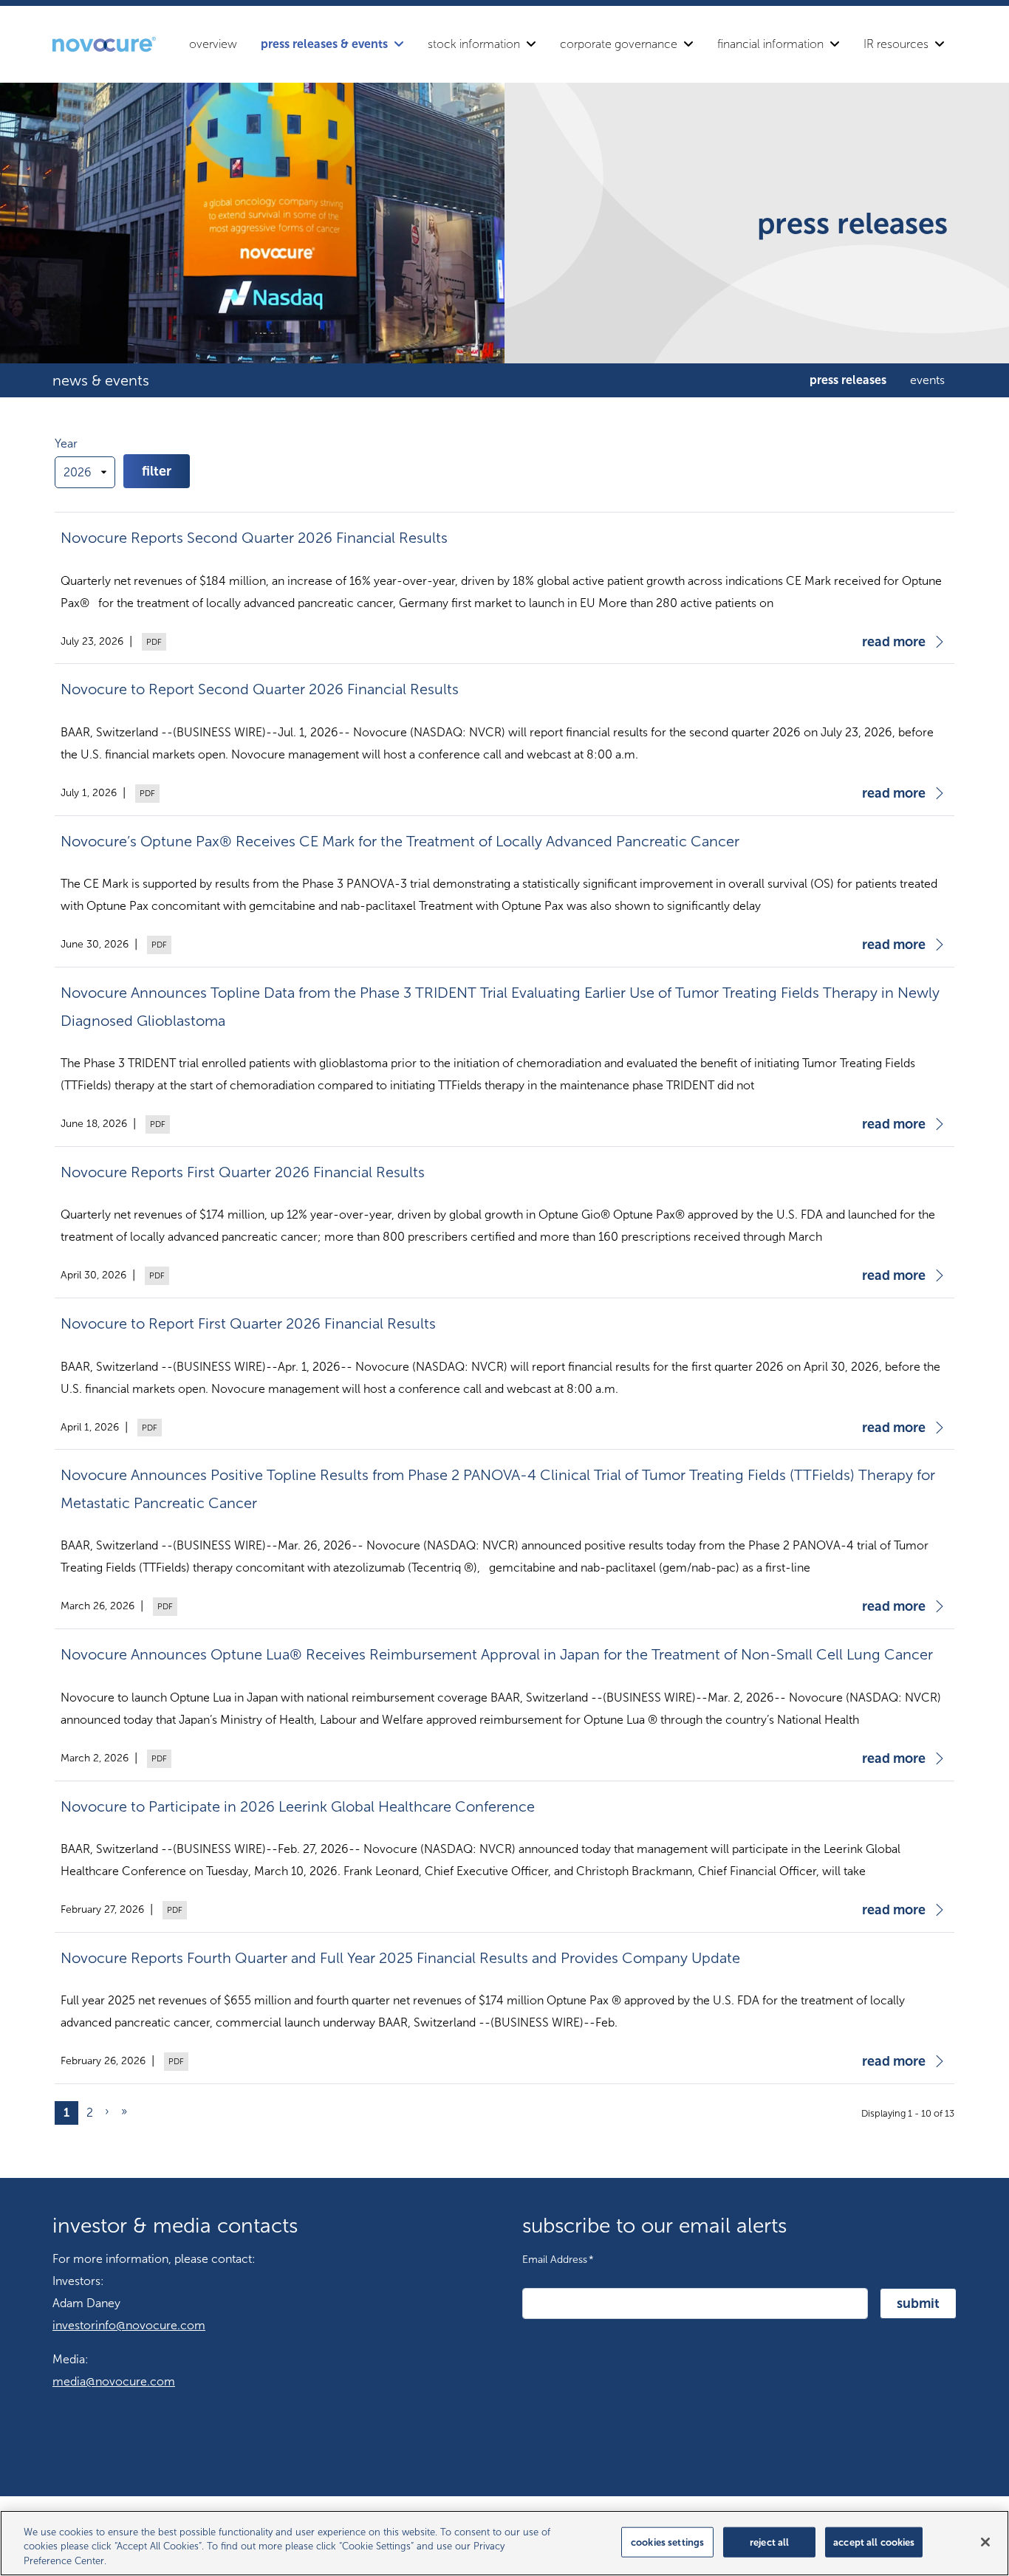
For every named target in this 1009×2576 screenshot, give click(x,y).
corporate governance (619, 44)
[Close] (985, 2542)
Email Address (558, 2259)
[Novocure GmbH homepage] (104, 44)
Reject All (769, 2542)
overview (213, 44)
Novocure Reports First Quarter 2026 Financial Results (243, 1172)
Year (66, 443)
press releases (848, 380)
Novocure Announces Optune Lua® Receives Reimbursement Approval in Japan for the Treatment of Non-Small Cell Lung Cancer (497, 1654)
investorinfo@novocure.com (129, 2325)
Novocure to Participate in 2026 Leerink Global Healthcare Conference (298, 1806)
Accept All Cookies (874, 2542)
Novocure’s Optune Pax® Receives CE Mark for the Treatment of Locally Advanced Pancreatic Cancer (400, 841)
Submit (918, 2303)
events (927, 380)
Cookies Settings (667, 2542)
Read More (894, 642)
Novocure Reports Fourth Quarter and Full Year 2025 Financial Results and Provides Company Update (400, 1958)
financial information (770, 44)
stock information (474, 44)
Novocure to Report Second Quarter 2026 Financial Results (260, 689)
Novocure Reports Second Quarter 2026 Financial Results (254, 538)
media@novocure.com (114, 2381)
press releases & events (324, 44)
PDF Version (152, 642)
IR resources (896, 44)
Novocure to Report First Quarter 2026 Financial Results (248, 1323)
